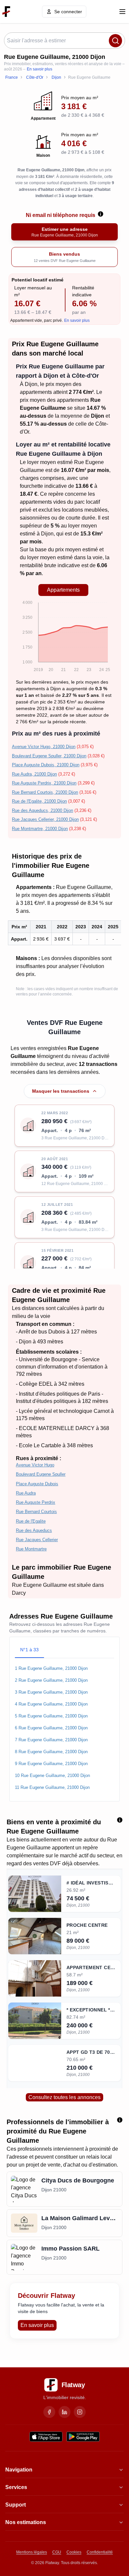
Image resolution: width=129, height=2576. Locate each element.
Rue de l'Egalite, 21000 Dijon (39, 801)
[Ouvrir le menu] (122, 12)
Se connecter (68, 12)
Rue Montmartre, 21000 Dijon (40, 829)
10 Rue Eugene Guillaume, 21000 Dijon (52, 1775)
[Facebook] (49, 2412)
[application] (63, 637)
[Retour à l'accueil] (6, 12)
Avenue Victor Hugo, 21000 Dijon (44, 747)
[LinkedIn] (64, 2412)
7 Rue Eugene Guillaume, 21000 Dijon (51, 1740)
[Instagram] (80, 2412)
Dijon (31, 384)
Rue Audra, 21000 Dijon (34, 774)
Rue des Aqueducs (34, 1530)
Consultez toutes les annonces (64, 2097)
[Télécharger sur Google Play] (83, 2437)
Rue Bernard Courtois (36, 1512)
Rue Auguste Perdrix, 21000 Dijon (44, 783)
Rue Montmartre (31, 1549)
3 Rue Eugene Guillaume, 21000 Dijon (51, 1692)
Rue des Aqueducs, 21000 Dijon (43, 810)
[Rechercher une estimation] (115, 41)
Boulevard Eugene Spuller (41, 1474)
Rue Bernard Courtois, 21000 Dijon (45, 792)
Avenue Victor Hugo (35, 1465)
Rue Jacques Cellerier (37, 1540)
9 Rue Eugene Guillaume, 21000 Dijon (51, 1764)
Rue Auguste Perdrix (36, 1502)
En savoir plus (40, 69)
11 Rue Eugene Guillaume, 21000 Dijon (52, 1787)
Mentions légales (32, 2552)
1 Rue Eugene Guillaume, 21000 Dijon (51, 1668)
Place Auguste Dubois (37, 1484)
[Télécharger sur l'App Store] (46, 2437)
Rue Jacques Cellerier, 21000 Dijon (45, 819)
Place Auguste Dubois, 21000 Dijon (46, 765)
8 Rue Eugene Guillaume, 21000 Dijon (51, 1752)
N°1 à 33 (29, 1650)
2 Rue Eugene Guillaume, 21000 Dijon (51, 1680)
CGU (57, 2552)
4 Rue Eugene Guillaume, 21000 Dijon (51, 1704)
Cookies (74, 2552)
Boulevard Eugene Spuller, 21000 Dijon (49, 756)
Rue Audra (26, 1493)
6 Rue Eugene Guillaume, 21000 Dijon (51, 1728)
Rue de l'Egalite (31, 1521)
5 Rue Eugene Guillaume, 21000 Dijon (51, 1716)
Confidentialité (100, 2552)
